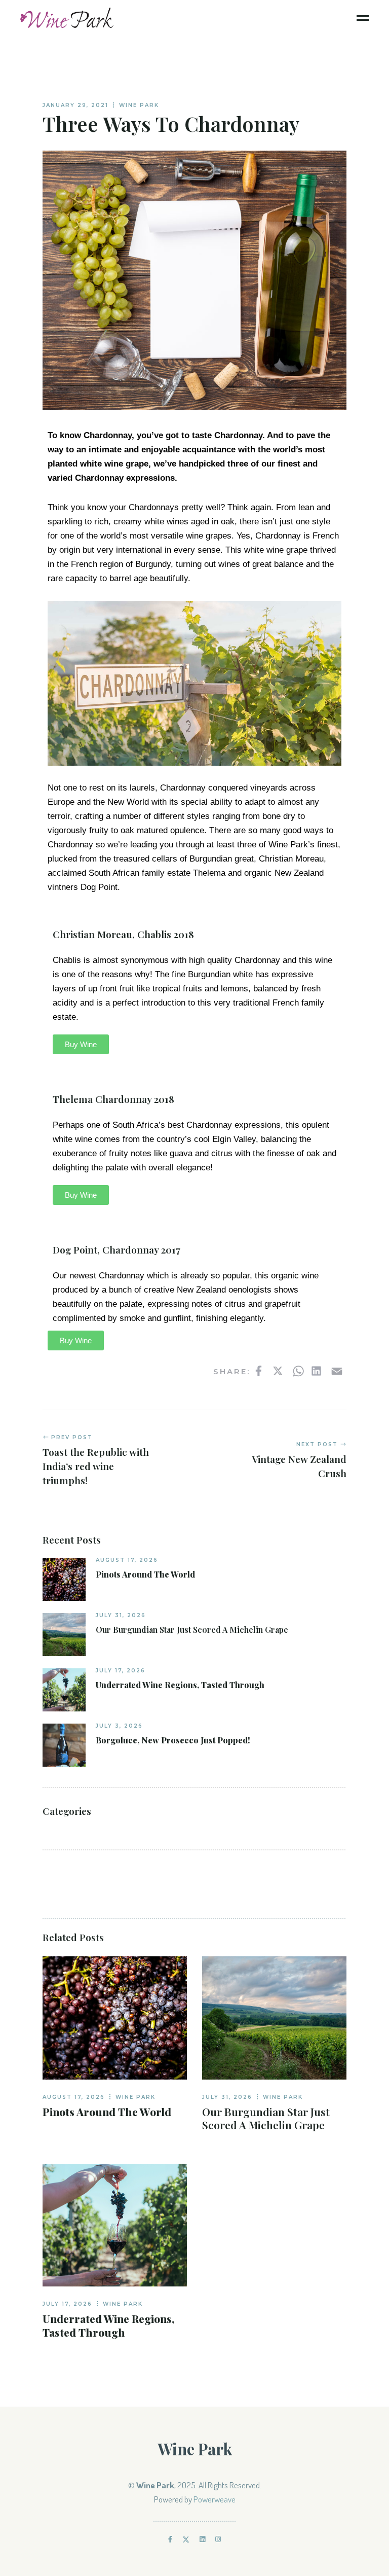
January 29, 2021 (75, 105)
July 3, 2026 (119, 1726)
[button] (81, 1044)
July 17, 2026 (121, 1671)
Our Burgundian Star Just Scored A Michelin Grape (192, 1630)
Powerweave (215, 2499)
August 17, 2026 (127, 1560)
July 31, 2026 (121, 1615)
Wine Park (139, 105)
